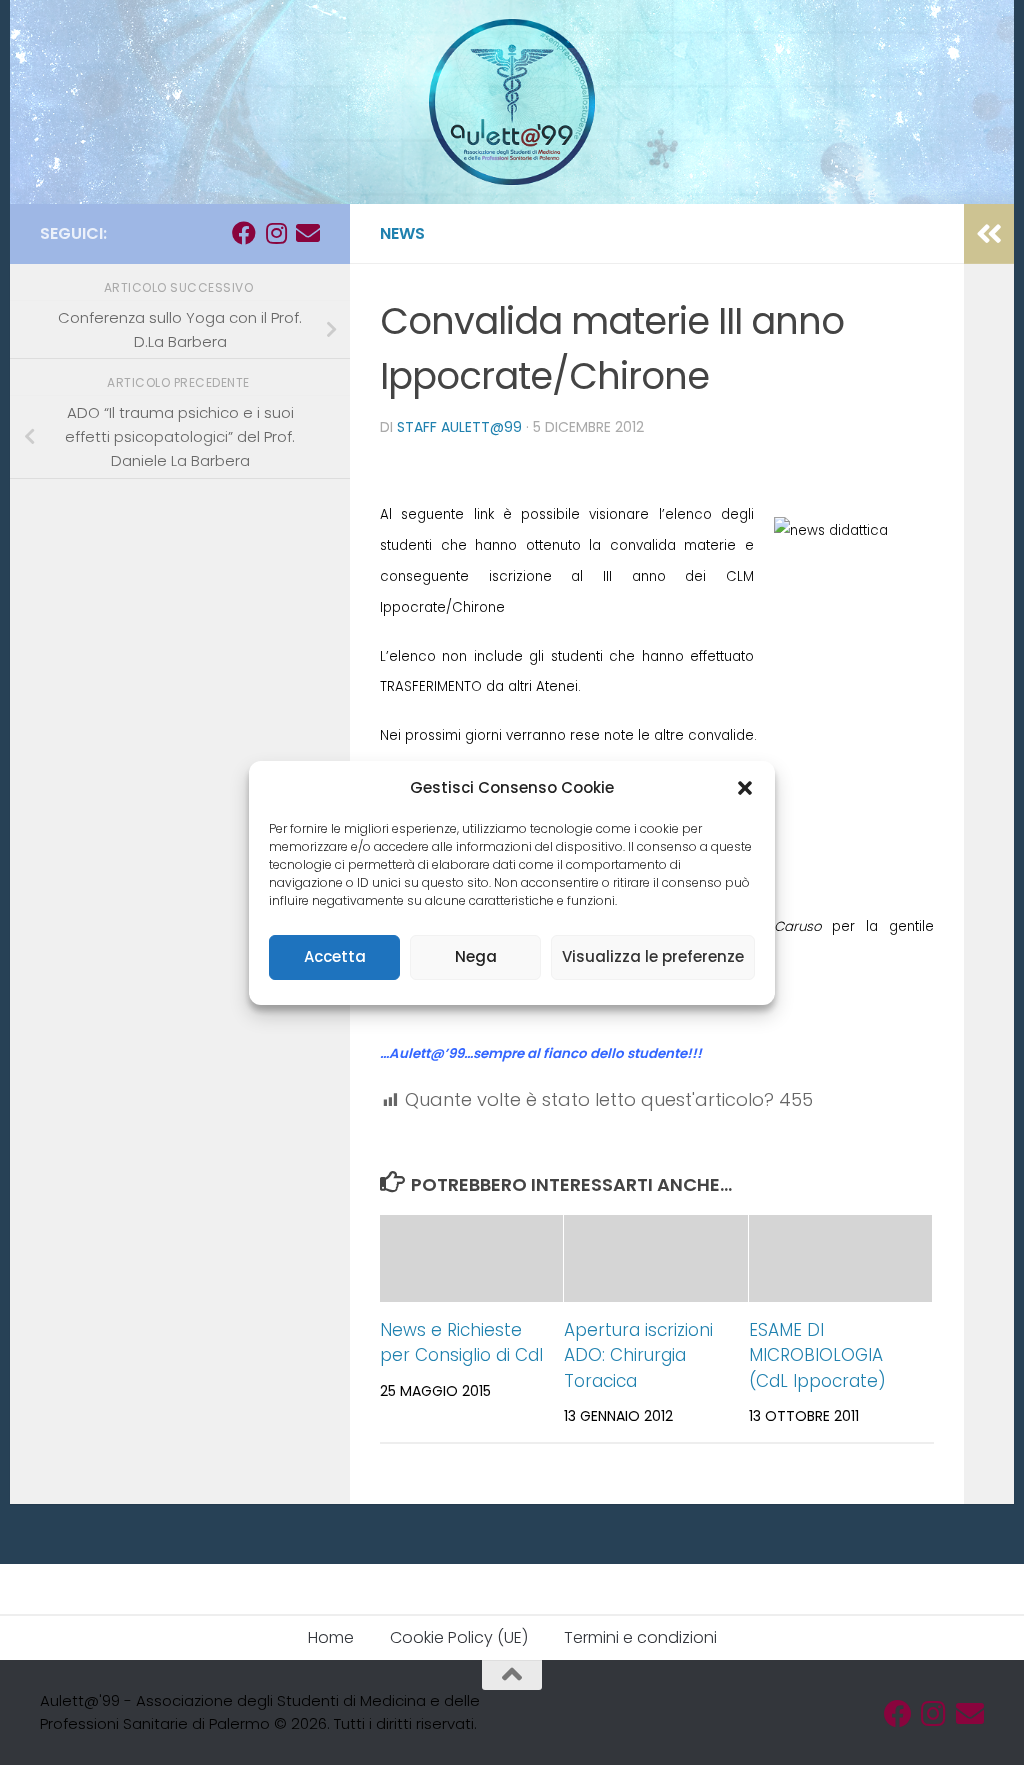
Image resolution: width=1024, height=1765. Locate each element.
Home (331, 1637)
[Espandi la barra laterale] (989, 234)
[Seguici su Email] (308, 233)
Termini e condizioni (640, 1637)
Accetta (335, 956)
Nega (476, 956)
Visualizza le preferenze (653, 956)
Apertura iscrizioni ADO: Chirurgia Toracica (638, 1355)
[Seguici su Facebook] (244, 233)
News (402, 233)
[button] (745, 788)
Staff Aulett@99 (459, 427)
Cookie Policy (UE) (459, 1637)
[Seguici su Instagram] (276, 233)
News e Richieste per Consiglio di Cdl (461, 1343)
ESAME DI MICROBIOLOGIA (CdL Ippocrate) (817, 1355)
